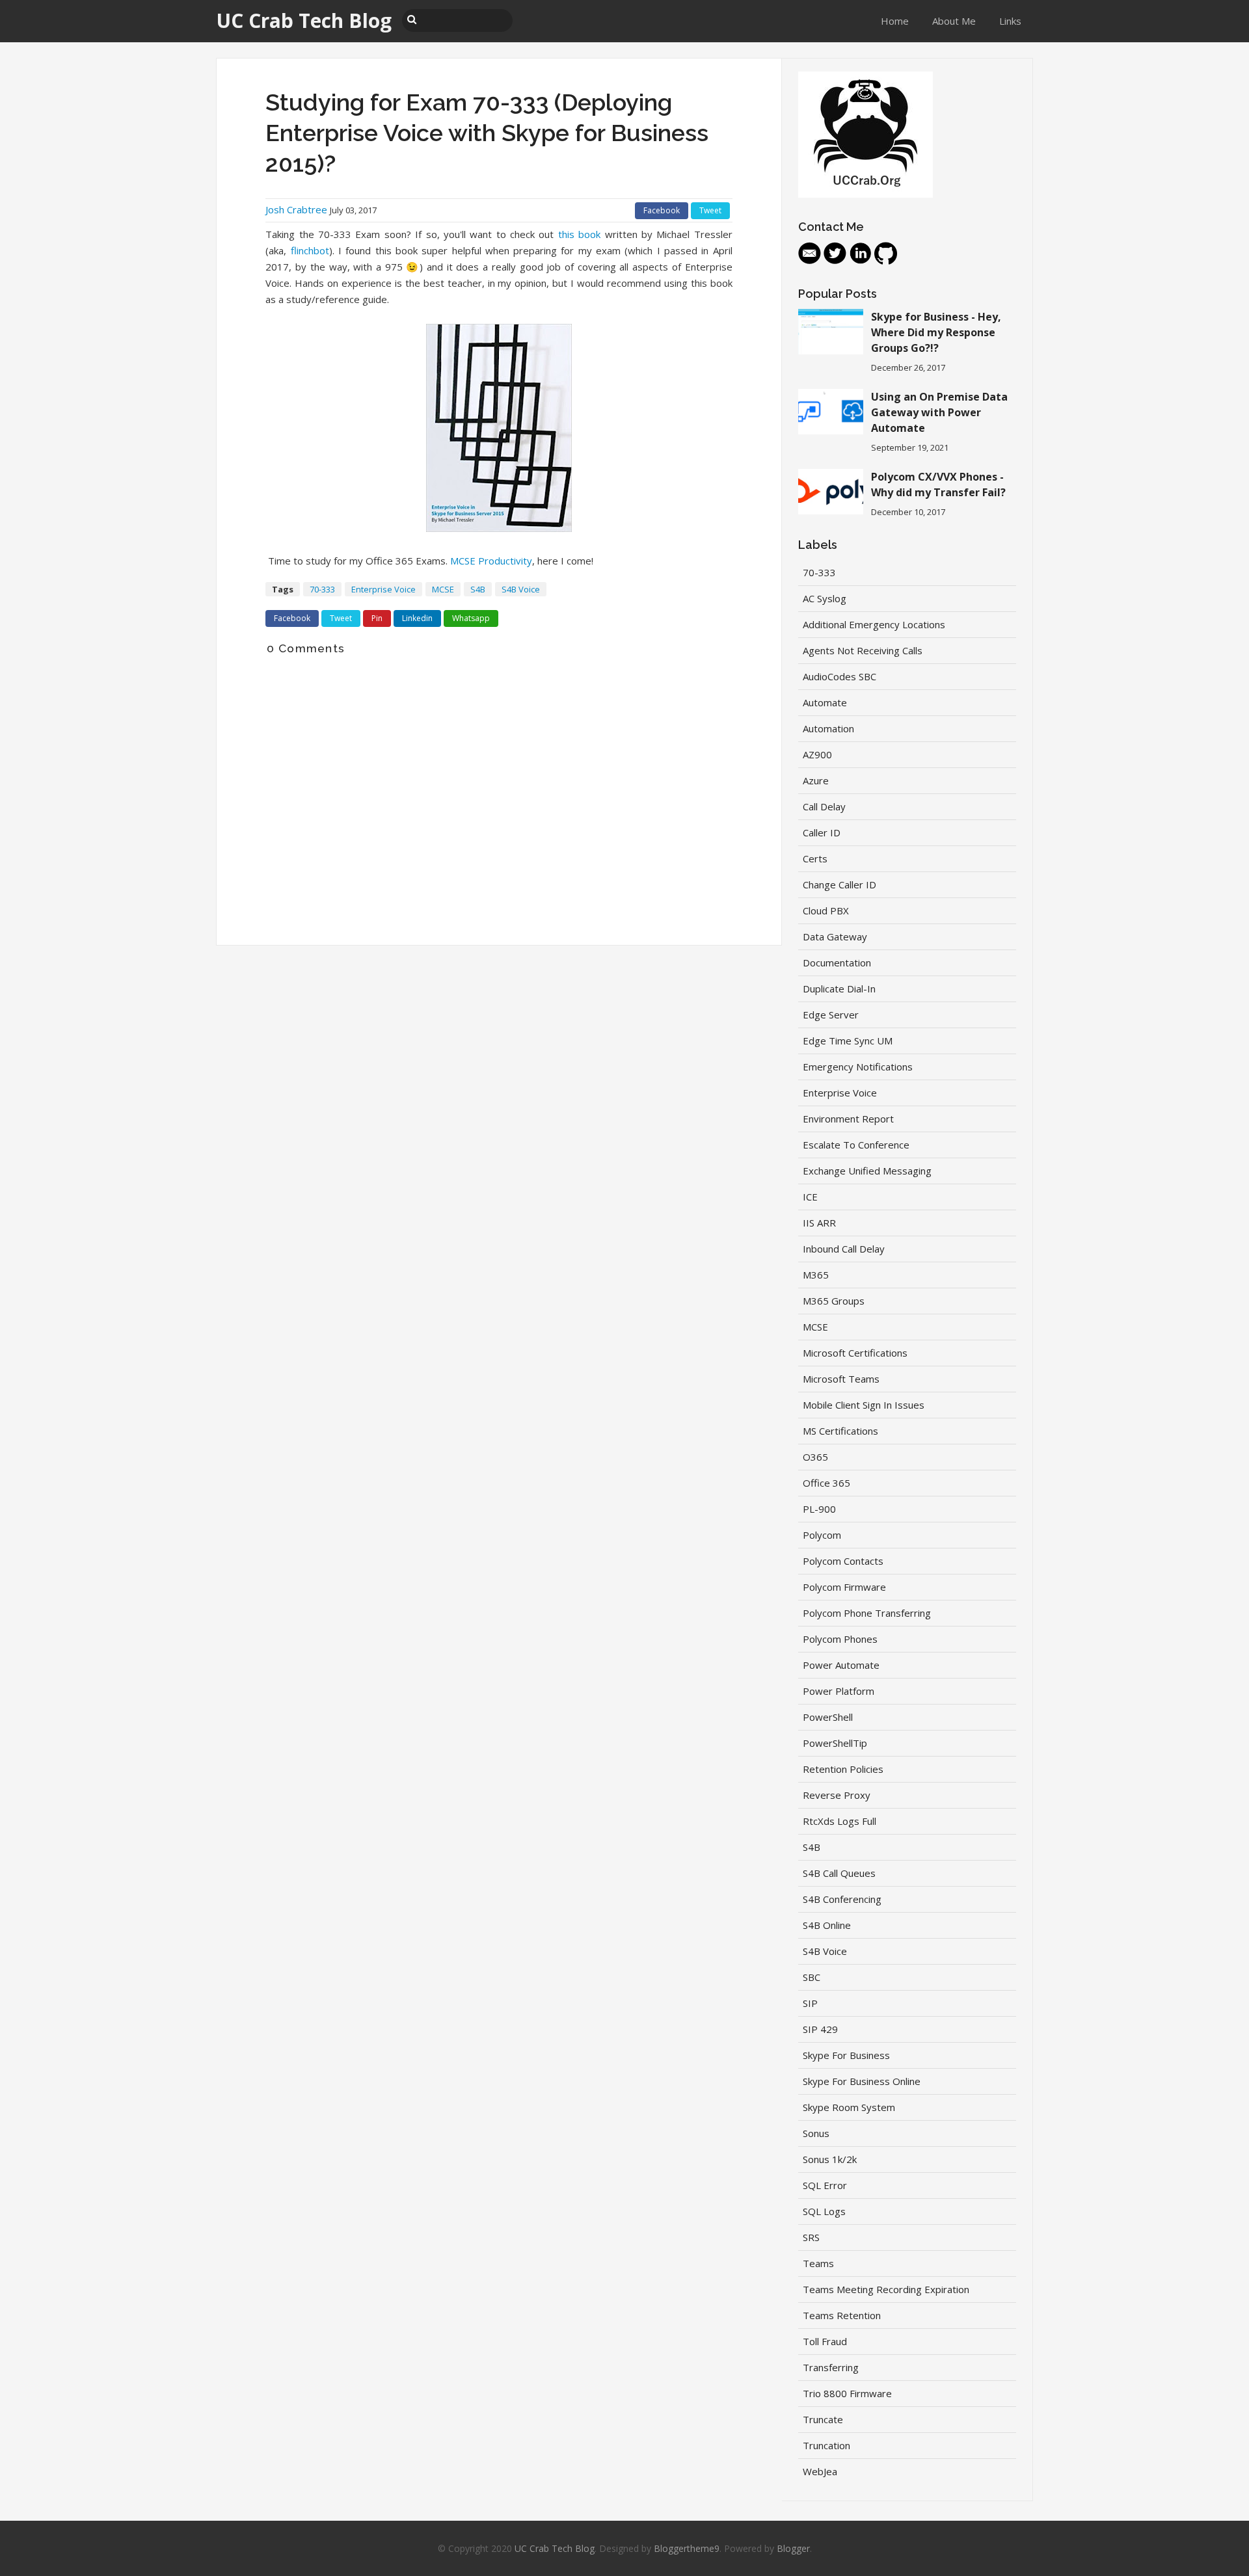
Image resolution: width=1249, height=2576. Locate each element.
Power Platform (839, 1691)
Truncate (823, 2419)
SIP (810, 2003)
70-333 (322, 589)
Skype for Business (846, 2055)
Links (1010, 21)
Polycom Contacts (843, 1561)
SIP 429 (820, 2029)
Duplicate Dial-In (839, 989)
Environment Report (848, 1119)
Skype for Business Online (862, 2081)
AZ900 (817, 754)
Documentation (837, 963)
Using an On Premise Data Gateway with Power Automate (939, 412)
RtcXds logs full (839, 1821)
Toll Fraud (825, 2341)
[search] (412, 19)
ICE (810, 1197)
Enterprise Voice (383, 589)
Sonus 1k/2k (830, 2159)
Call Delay (824, 806)
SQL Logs (824, 2211)
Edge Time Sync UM (848, 1041)
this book (579, 234)
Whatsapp (471, 618)
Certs (815, 858)
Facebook (662, 210)
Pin (377, 618)
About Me (954, 21)
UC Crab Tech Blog (555, 2548)
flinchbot (310, 250)
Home (895, 21)
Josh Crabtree (296, 209)
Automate (825, 702)
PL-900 (819, 1509)
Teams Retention (842, 2315)
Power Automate (841, 1665)
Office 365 (826, 1483)
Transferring (831, 2367)
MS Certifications (840, 1431)
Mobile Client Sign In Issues (864, 1405)
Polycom (822, 1535)
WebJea (820, 2471)
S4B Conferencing (842, 1899)
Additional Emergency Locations (874, 624)
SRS (811, 2237)
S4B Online (827, 1925)
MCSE (443, 589)
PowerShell (828, 1717)
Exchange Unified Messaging (867, 1171)
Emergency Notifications (858, 1067)
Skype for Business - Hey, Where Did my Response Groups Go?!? (936, 332)
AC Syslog (825, 598)
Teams (818, 2263)
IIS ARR (819, 1223)
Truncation (826, 2445)
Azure (816, 780)
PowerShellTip (835, 1743)
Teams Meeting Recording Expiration (886, 2289)
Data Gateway (835, 936)
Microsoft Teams (841, 1379)
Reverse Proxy (837, 1795)
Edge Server (831, 1015)
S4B (478, 589)
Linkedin (417, 618)
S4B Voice (521, 589)
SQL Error (825, 2185)
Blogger (793, 2548)
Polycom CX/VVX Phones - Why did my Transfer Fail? (938, 485)
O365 (815, 1457)
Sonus (816, 2133)
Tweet (710, 210)
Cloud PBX (826, 910)
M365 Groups (834, 1301)
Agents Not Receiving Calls (863, 650)
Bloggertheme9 (687, 2548)
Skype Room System (849, 2107)
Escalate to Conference (856, 1145)
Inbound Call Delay (844, 1249)
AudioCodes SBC (839, 676)
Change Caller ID (839, 884)
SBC (812, 1977)
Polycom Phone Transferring (867, 1613)
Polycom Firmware (844, 1587)
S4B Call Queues (839, 1873)
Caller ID (822, 832)
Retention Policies (843, 1769)
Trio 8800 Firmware (847, 2393)
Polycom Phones (840, 1639)
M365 (816, 1275)
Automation (828, 728)
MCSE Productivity (491, 561)
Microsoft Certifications (855, 1353)
